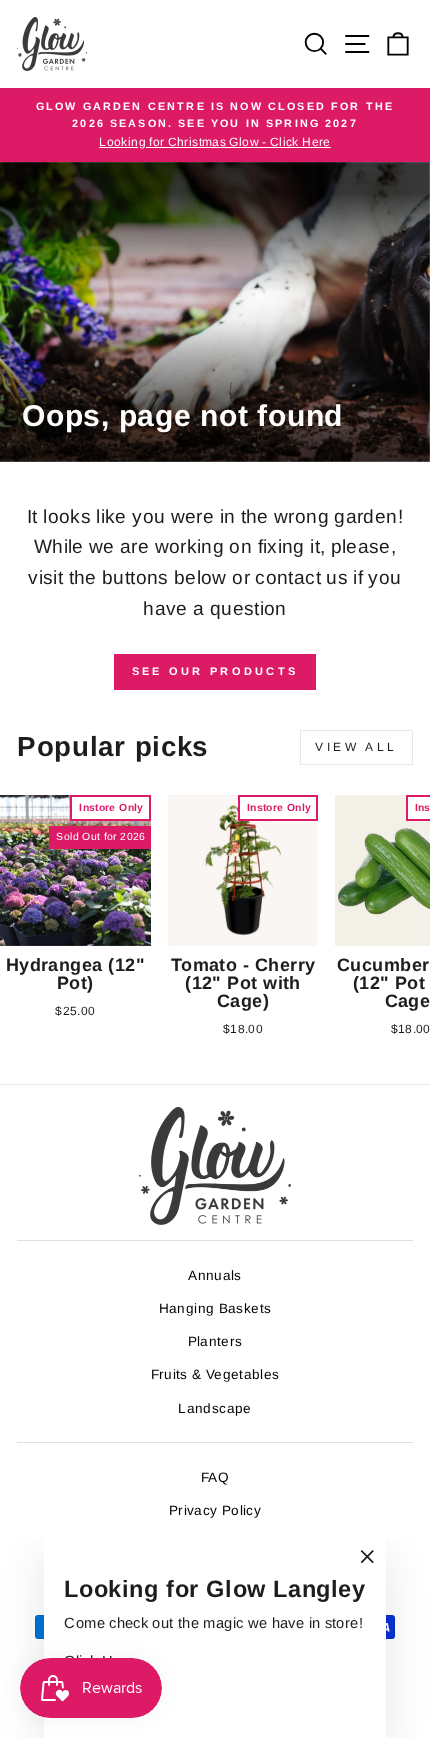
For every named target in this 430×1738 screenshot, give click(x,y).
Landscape (214, 1408)
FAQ (215, 1477)
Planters (215, 1341)
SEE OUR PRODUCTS (215, 671)
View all (356, 747)
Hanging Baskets (215, 1308)
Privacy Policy (215, 1510)
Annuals (215, 1275)
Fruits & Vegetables (215, 1374)
